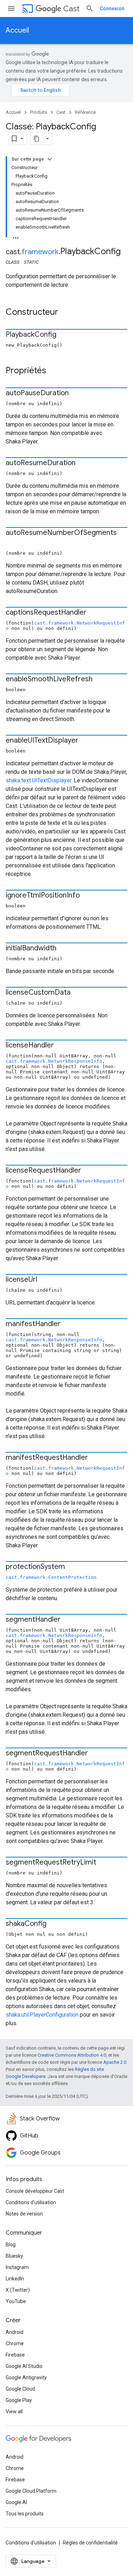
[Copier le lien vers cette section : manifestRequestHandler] (95, 1458)
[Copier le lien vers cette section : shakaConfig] (54, 1924)
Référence (85, 112)
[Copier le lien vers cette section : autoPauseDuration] (76, 393)
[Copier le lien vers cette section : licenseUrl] (44, 1280)
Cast (71, 9)
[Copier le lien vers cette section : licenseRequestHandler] (88, 1171)
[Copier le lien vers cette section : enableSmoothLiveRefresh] (100, 680)
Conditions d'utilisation (31, 2202)
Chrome (15, 2343)
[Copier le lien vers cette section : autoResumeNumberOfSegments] (13, 543)
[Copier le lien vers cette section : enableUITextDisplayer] (85, 741)
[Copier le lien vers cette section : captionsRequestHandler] (94, 613)
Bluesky (14, 2256)
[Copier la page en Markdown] (37, 139)
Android (15, 2332)
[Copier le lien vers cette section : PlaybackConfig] (63, 335)
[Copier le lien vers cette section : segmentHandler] (68, 1620)
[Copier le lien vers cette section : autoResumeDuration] (83, 463)
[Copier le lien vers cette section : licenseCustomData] (78, 993)
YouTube (16, 2301)
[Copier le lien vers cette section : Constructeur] (65, 313)
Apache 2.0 (115, 2062)
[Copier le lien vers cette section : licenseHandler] (61, 1046)
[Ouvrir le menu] (11, 9)
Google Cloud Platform (31, 2491)
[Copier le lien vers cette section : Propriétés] (53, 371)
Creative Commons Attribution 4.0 (72, 2055)
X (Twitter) (18, 2290)
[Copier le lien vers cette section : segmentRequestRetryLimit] (103, 1863)
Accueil (17, 30)
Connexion (112, 9)
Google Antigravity (26, 2377)
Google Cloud (20, 2389)
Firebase (15, 2355)
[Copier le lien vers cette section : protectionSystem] (72, 1567)
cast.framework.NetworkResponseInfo (54, 1061)
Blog (11, 2245)
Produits (39, 112)
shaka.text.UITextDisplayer (38, 780)
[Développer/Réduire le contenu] (50, 159)
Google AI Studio (24, 2366)
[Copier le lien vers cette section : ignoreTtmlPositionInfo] (87, 896)
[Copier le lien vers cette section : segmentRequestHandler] (95, 1754)
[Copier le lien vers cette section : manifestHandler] (68, 1324)
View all (14, 2412)
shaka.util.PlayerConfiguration (42, 2015)
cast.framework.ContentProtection (51, 1577)
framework (40, 252)
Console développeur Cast (35, 2191)
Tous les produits (25, 2514)
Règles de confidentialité (90, 2543)
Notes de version (24, 2214)
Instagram (17, 2267)
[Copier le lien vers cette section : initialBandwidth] (63, 949)
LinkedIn (15, 2279)
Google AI (16, 2502)
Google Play (19, 2400)
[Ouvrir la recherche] (90, 9)
